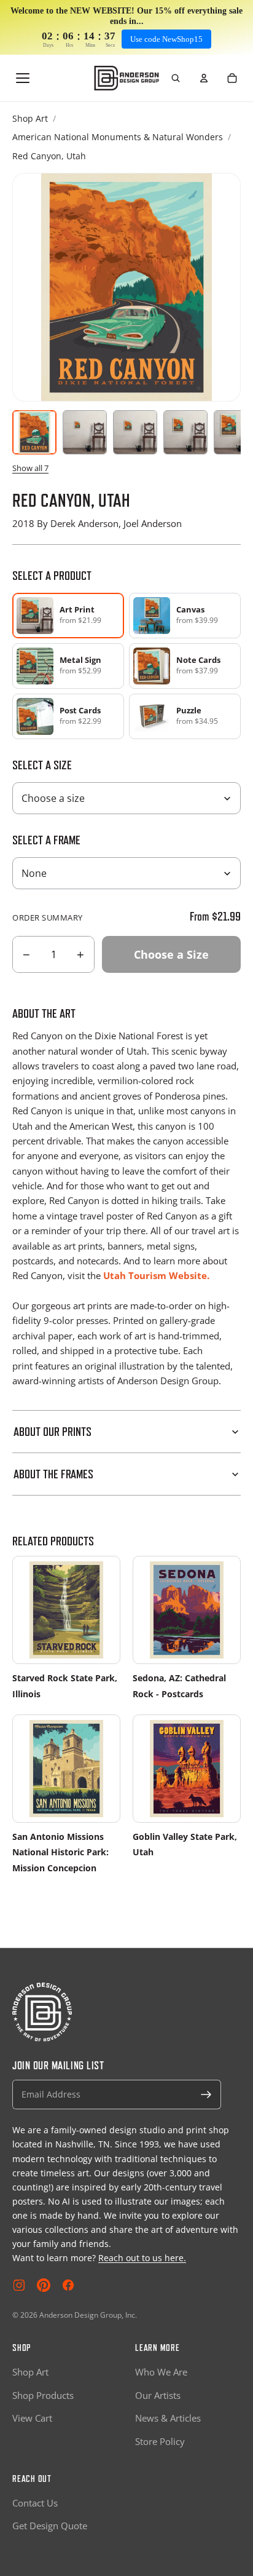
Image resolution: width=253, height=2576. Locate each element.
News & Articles (168, 2418)
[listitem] (185, 616)
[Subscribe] (206, 2094)
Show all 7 (30, 468)
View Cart (32, 2418)
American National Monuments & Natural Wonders (118, 137)
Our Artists (158, 2395)
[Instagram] (19, 2285)
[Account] (204, 78)
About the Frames (53, 1474)
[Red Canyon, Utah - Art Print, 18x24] (185, 432)
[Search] (176, 78)
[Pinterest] (44, 2285)
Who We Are (161, 2372)
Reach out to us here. (142, 2258)
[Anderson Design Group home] (127, 78)
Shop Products (43, 2395)
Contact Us (35, 2503)
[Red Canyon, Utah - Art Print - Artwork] (34, 432)
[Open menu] (23, 78)
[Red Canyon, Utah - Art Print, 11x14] (135, 432)
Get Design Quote (50, 2526)
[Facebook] (68, 2285)
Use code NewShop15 (166, 39)
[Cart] (232, 78)
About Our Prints (53, 1432)
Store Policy (160, 2441)
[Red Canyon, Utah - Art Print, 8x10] (85, 432)
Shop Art (30, 118)
